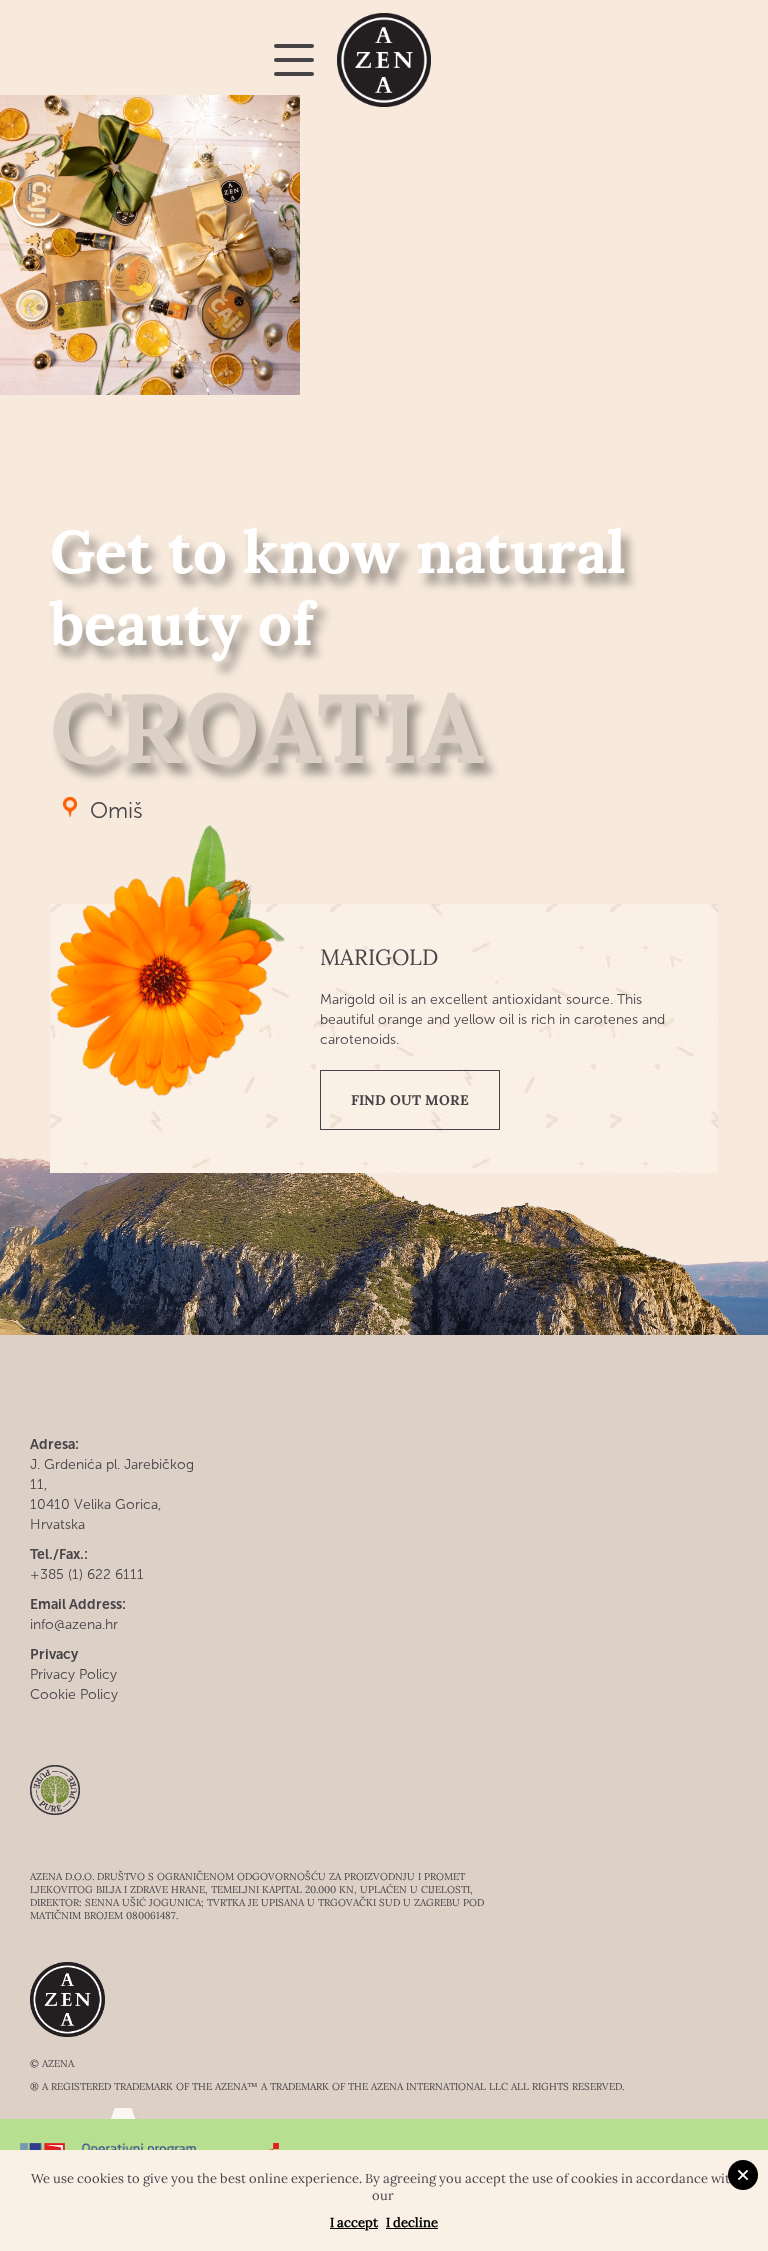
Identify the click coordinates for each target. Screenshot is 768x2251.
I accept (354, 2222)
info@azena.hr (74, 1624)
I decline (412, 2222)
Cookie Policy (74, 1694)
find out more (410, 1100)
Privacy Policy (73, 1674)
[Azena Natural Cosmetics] (384, 60)
